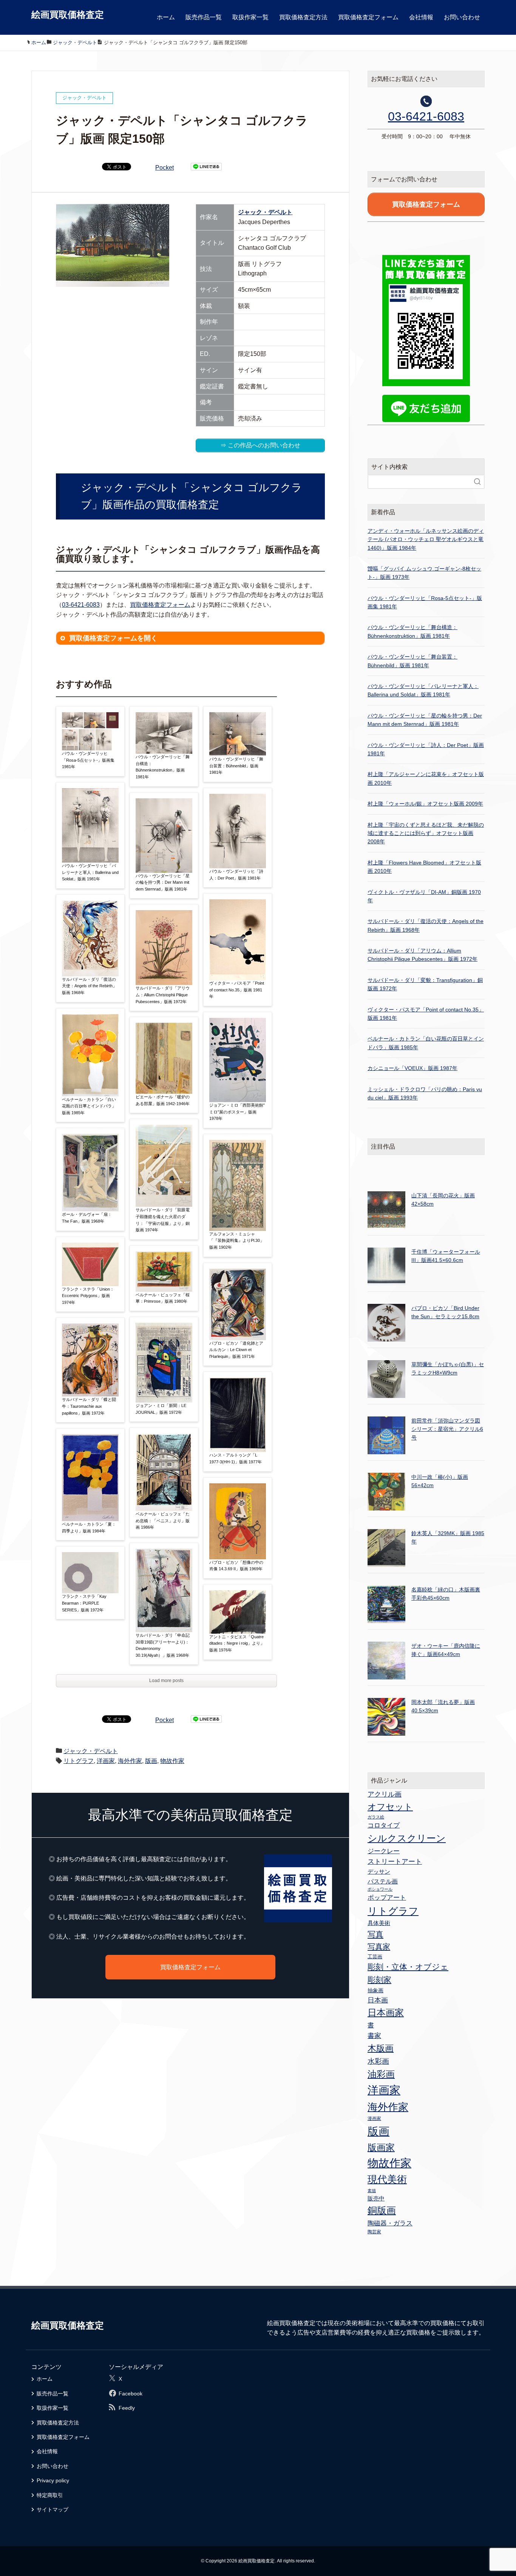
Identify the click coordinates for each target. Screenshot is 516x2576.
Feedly (127, 2408)
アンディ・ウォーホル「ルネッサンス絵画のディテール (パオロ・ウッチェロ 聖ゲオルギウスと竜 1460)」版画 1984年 (426, 539)
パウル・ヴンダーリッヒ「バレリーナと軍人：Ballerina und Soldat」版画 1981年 (90, 872)
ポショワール (380, 1889)
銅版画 (382, 2210)
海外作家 (130, 1761)
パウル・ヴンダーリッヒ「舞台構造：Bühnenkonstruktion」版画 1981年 (163, 767)
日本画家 (386, 2012)
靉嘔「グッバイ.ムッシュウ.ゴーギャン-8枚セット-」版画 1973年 (424, 573)
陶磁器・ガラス (390, 2223)
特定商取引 (50, 2495)
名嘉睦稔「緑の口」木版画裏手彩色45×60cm (446, 1594)
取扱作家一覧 (250, 17)
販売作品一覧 (204, 17)
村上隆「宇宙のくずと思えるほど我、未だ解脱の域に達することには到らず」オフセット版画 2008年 (426, 833)
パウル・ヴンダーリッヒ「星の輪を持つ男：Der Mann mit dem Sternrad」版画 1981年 (163, 882)
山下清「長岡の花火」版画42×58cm (443, 1200)
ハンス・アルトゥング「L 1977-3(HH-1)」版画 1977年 (236, 1458)
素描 (372, 2191)
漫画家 (374, 2118)
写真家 (379, 1947)
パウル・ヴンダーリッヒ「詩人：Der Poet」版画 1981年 (236, 875)
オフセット (390, 1807)
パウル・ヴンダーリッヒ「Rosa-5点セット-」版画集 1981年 (88, 760)
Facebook (131, 2394)
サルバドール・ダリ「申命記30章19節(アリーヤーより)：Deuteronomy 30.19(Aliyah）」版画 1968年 (163, 1645)
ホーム (166, 17)
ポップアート (387, 1897)
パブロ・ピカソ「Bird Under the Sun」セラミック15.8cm (445, 1312)
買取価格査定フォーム (368, 17)
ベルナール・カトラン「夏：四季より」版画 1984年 (89, 1528)
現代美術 (387, 2179)
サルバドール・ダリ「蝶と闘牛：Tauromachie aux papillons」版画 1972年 (89, 1406)
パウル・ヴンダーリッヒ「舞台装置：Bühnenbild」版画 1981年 (236, 766)
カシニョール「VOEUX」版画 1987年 (412, 1068)
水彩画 (378, 2061)
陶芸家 (374, 2232)
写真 (375, 1934)
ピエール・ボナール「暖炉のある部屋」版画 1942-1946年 (163, 1100)
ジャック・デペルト (265, 212)
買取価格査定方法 (303, 17)
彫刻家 (379, 1980)
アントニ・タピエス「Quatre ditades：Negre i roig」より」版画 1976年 (237, 1643)
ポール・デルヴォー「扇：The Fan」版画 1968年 (87, 1218)
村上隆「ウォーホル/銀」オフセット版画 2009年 (425, 804)
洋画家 (106, 1761)
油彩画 (381, 2074)
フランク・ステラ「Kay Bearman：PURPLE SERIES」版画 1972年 (84, 1603)
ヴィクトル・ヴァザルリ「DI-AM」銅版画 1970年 (424, 896)
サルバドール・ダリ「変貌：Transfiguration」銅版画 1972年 (425, 984)
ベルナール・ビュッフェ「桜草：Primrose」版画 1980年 (163, 1298)
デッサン (379, 1872)
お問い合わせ (462, 17)
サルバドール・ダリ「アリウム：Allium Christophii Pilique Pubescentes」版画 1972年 (163, 995)
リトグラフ (79, 1761)
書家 (374, 2036)
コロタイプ (384, 1825)
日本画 (378, 2000)
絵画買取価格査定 (68, 15)
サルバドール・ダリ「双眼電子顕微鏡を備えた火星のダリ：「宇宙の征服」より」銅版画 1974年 (163, 1220)
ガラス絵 (376, 1817)
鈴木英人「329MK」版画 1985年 (448, 1537)
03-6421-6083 (81, 605)
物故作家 (172, 1761)
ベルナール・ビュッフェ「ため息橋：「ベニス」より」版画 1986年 (163, 1521)
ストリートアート (395, 1862)
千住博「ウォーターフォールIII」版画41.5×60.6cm (446, 1256)
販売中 (376, 2198)
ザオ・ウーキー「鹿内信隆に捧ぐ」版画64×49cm (446, 1650)
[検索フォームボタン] (477, 482)
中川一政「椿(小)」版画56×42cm (440, 1481)
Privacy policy (53, 2480)
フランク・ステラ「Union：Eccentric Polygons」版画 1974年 (88, 1296)
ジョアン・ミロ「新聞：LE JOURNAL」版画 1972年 (161, 1409)
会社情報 (421, 17)
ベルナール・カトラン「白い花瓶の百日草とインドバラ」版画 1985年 (89, 1106)
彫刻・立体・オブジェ (408, 1967)
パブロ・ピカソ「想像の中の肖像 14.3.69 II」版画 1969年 (236, 1566)
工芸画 (375, 1957)
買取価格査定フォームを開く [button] (113, 638)
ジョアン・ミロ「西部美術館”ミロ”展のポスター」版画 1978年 (237, 1112)
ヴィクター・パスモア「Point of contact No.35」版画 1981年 (237, 990)
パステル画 (383, 1881)
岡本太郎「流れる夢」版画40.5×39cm (443, 1706)
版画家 (381, 2147)
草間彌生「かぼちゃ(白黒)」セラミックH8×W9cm (448, 1368)
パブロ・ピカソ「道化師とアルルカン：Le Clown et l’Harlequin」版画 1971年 (236, 1350)
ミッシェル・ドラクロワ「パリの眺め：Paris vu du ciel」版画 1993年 (425, 1093)
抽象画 (375, 1990)
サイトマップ (53, 2510)
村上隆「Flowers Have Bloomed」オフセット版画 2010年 (424, 867)
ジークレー (384, 1851)
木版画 (381, 2048)
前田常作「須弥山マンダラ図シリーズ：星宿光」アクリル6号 (447, 1429)
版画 (151, 1761)
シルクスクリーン (407, 1838)
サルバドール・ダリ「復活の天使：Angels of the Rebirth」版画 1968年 (89, 986)
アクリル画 (385, 1794)
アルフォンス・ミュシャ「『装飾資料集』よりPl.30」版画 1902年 (237, 1241)
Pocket (165, 168)
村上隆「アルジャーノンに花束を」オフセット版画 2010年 (426, 778)
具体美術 (379, 1923)
